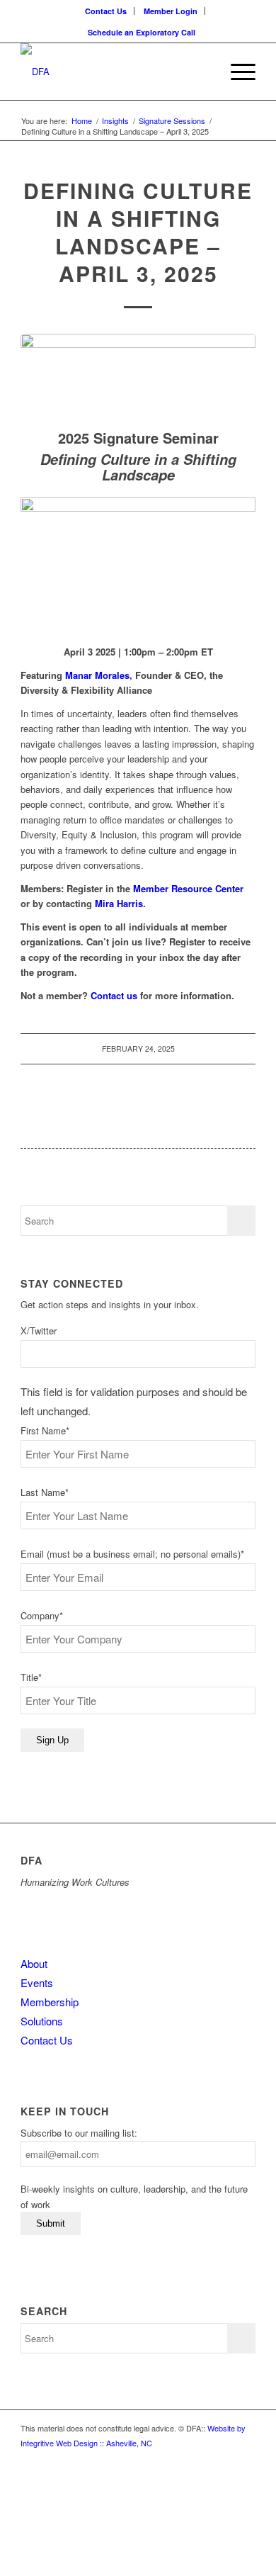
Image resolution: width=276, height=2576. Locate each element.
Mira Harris (119, 903)
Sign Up (52, 1740)
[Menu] (236, 72)
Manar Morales (97, 675)
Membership (50, 2002)
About (34, 1963)
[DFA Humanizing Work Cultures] (114, 72)
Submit (51, 2223)
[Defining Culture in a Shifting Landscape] (138, 378)
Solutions (42, 2021)
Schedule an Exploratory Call (142, 32)
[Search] (203, 72)
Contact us (114, 995)
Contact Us (106, 11)
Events (37, 1982)
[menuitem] (106, 11)
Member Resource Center (188, 888)
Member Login (171, 11)
